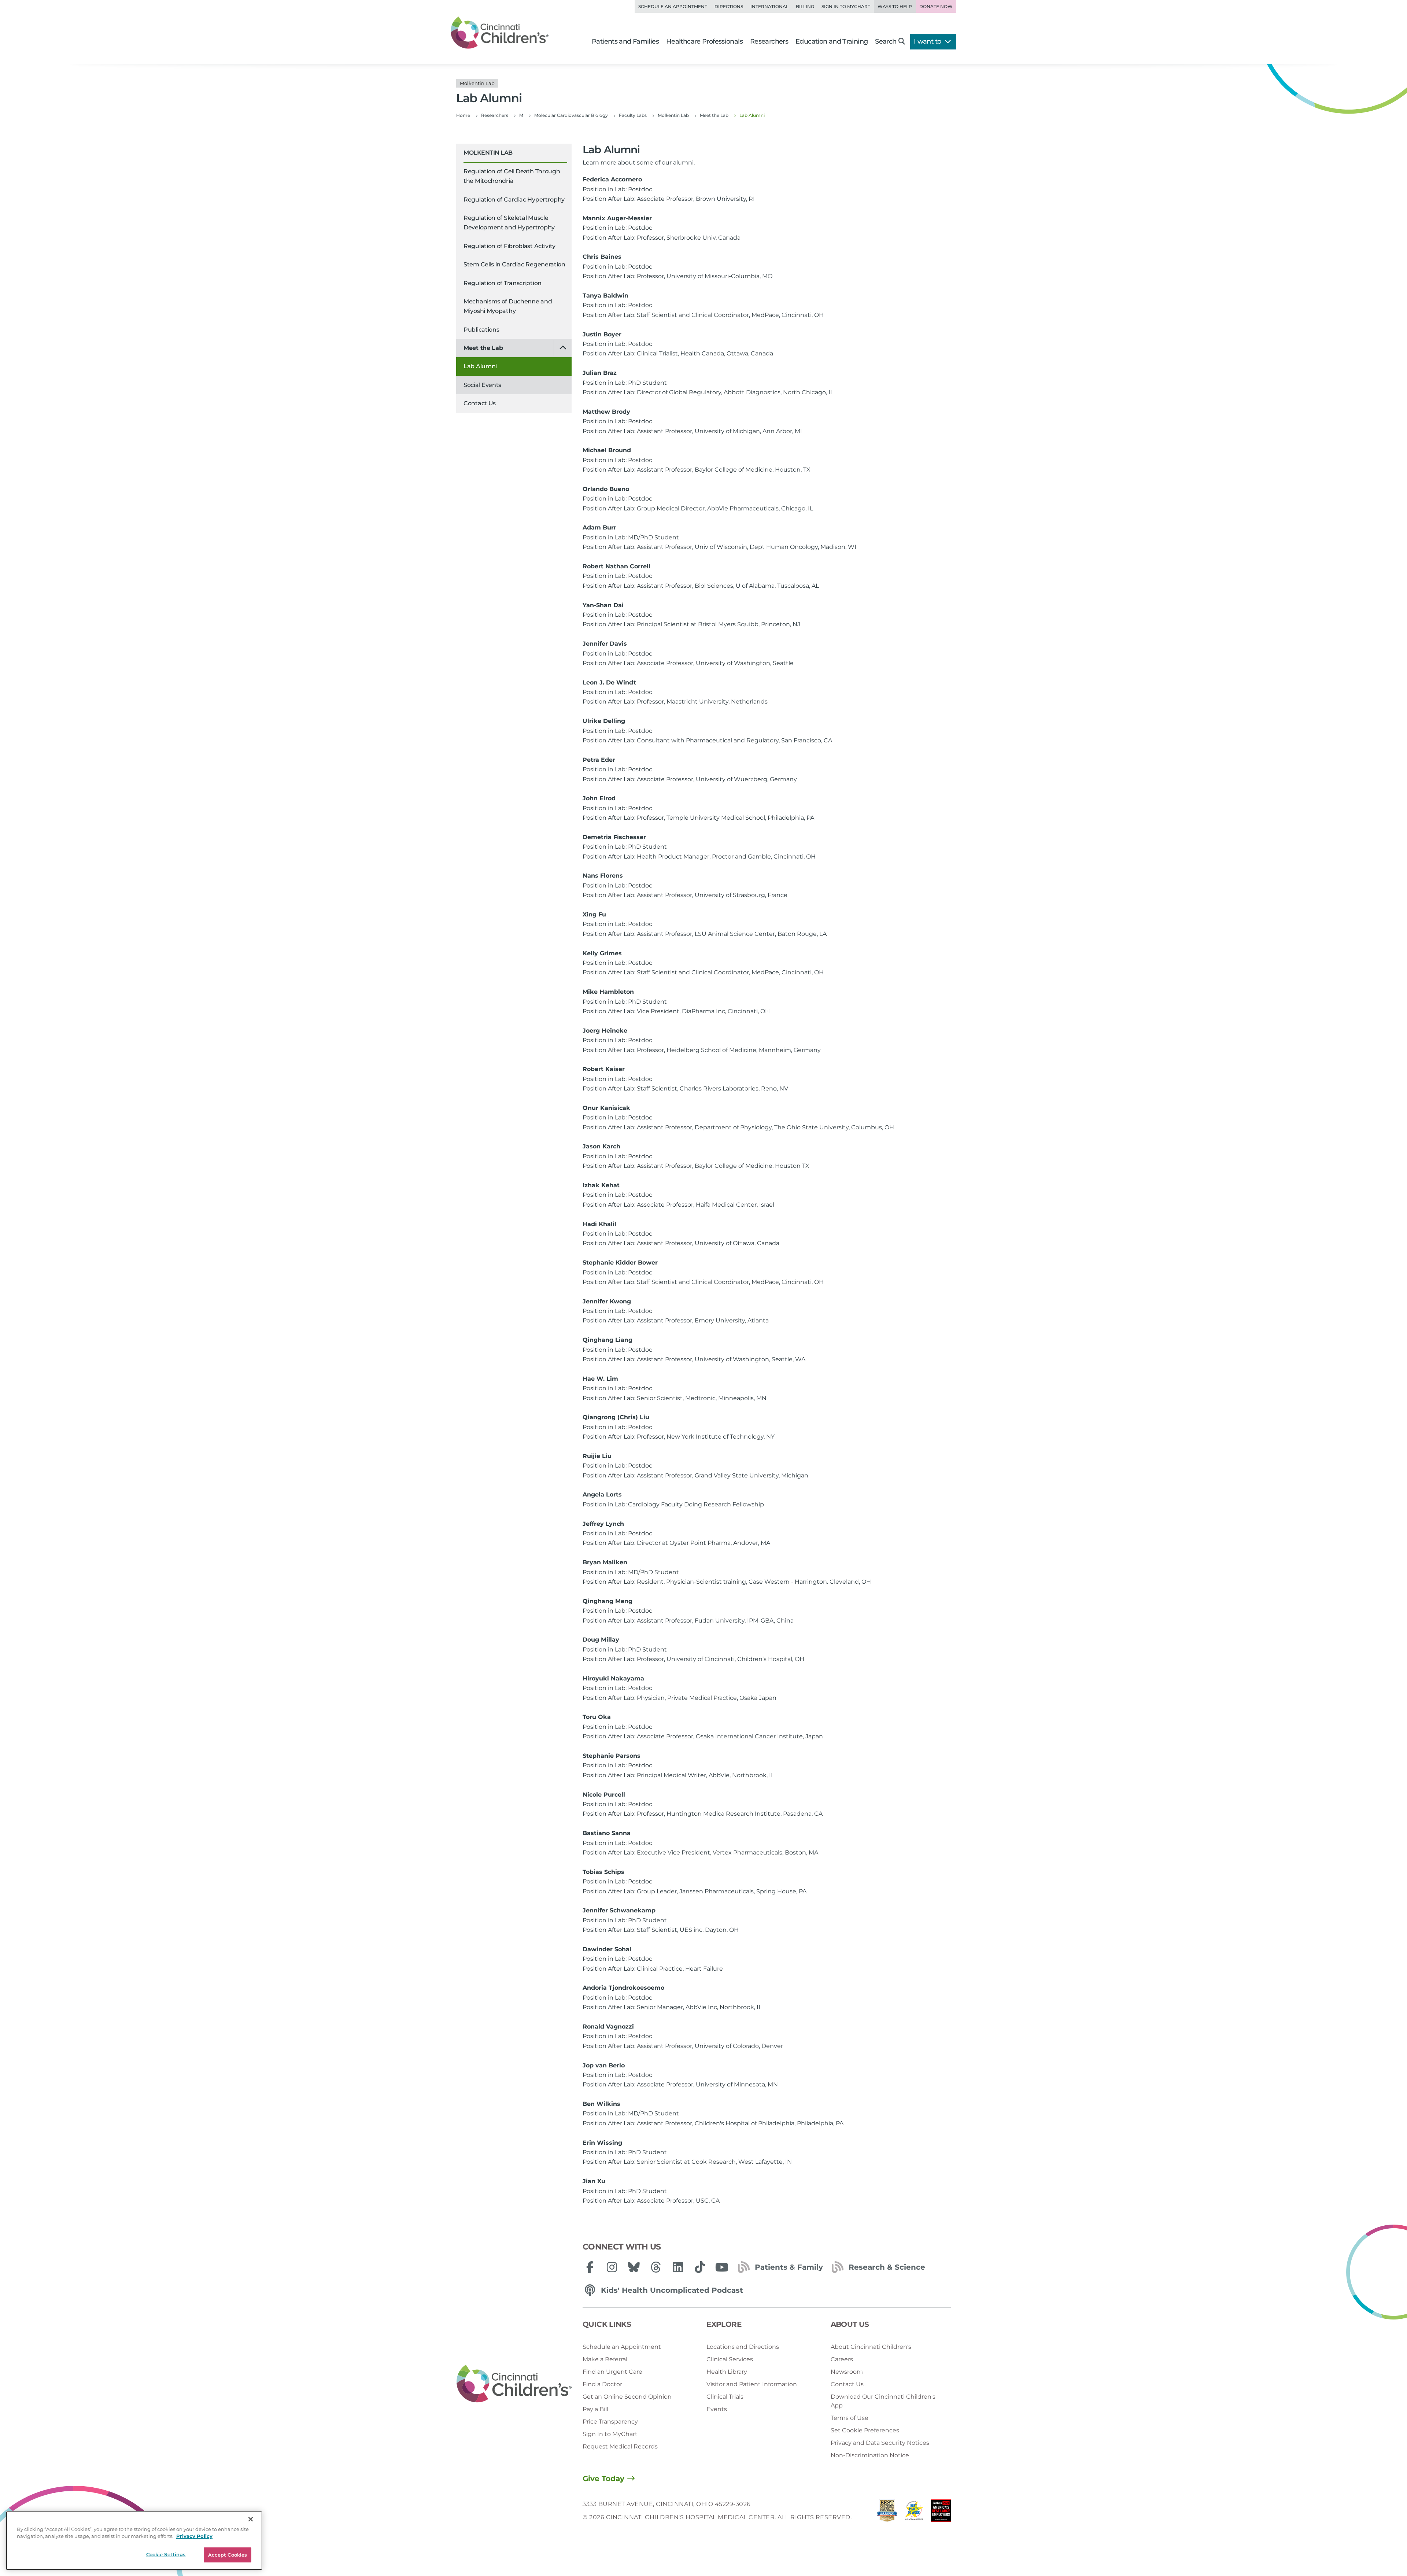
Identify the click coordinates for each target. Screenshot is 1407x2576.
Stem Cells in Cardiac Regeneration (514, 264)
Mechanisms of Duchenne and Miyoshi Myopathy (508, 306)
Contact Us (480, 403)
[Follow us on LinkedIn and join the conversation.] (678, 2267)
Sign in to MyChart (846, 6)
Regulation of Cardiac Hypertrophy (514, 200)
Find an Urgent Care (612, 2372)
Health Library (727, 2372)
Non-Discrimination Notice (870, 2455)
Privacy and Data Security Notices (880, 2443)
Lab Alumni (480, 366)
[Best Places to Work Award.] (914, 2513)
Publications (481, 330)
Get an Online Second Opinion (627, 2397)
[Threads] (656, 2267)
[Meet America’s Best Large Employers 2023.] (941, 2513)
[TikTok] (700, 2267)
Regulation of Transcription (503, 283)
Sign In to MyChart (610, 2434)
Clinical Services (730, 2359)
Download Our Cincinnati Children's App (883, 2401)
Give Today (603, 2479)
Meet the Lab (483, 348)
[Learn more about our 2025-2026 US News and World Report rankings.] (887, 2513)
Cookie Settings (166, 2554)
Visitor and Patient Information (752, 2384)
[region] (134, 2541)
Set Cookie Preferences (865, 2430)
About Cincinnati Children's (871, 2347)
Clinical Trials (725, 2397)
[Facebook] (590, 2267)
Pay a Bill (595, 2409)
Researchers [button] (769, 41)
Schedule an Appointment (673, 6)
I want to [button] (928, 41)
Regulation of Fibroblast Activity (509, 246)
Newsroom (847, 2372)
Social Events (482, 385)
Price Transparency (610, 2422)
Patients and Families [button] (625, 41)
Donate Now (936, 6)
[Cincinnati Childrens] (514, 2384)
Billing (805, 6)
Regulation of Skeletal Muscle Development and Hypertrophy (509, 223)
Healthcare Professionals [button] (704, 41)
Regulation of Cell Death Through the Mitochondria (512, 176)
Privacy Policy (194, 2536)
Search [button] (886, 41)
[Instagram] (612, 2267)
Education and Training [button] (832, 41)
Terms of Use (850, 2418)
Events (717, 2409)
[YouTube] (722, 2267)
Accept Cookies (228, 2555)
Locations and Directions (743, 2347)
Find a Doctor (602, 2384)
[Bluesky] (634, 2267)
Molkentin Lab (488, 153)
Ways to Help (895, 6)
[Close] (251, 2519)
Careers (842, 2359)
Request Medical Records (620, 2446)
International (769, 6)
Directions (729, 6)
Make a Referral (605, 2359)
